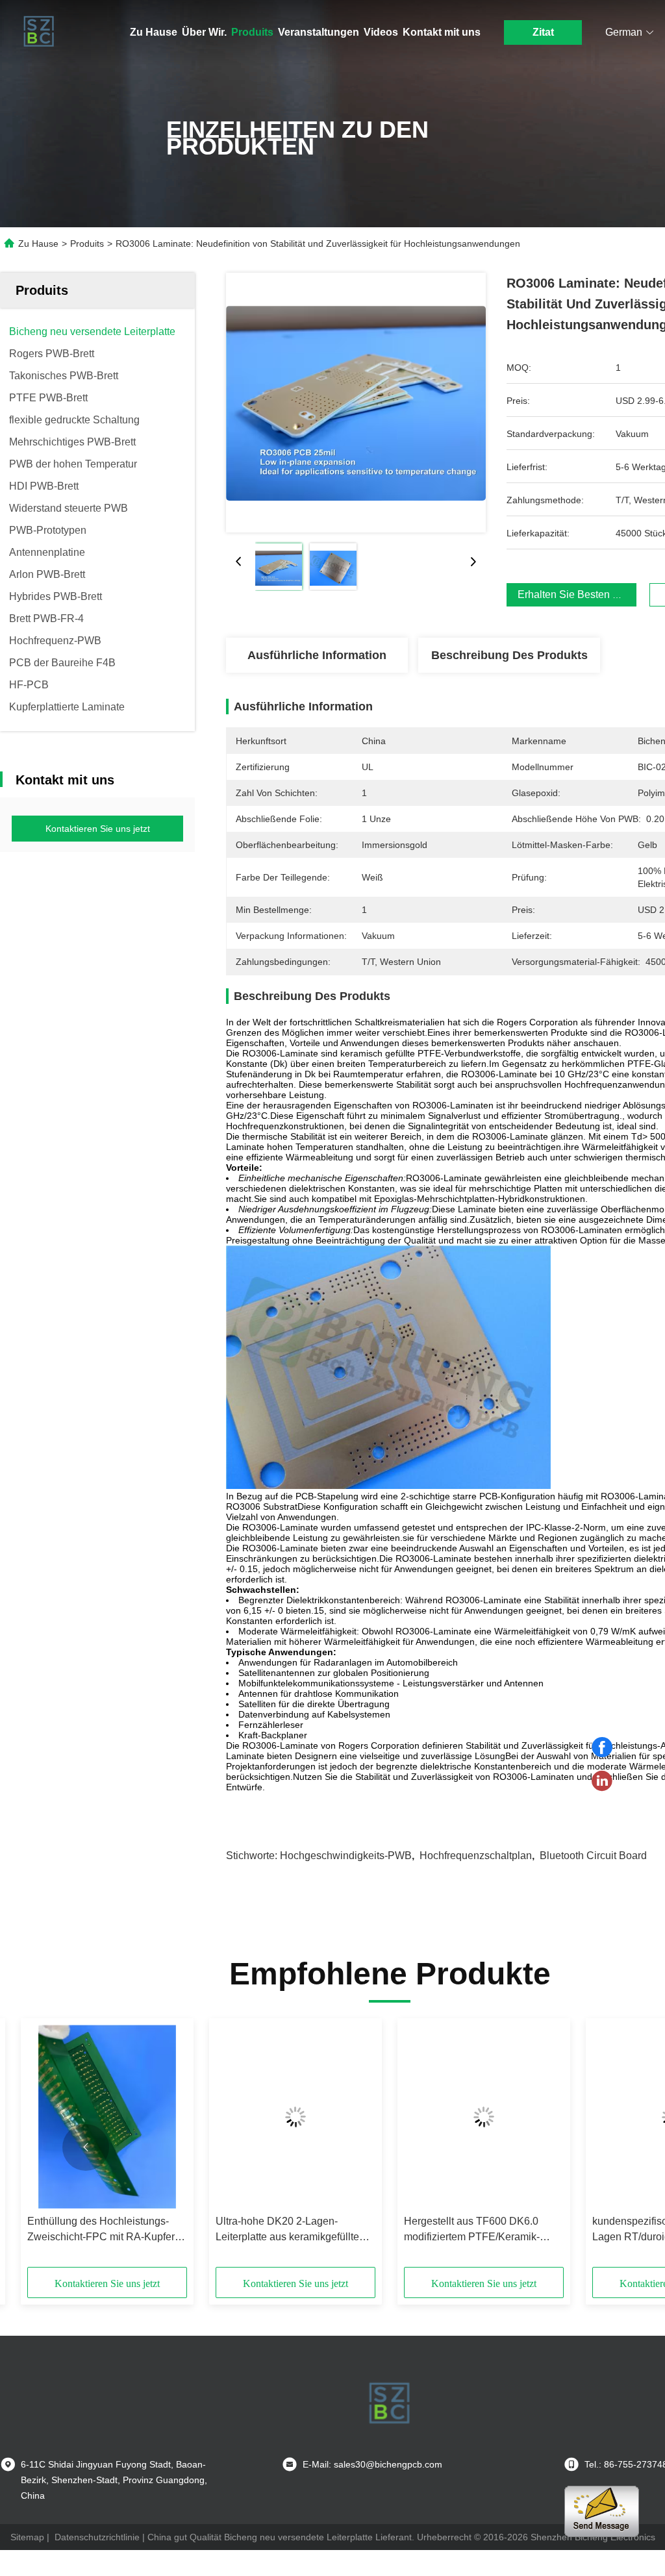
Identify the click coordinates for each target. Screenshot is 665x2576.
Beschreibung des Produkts (509, 655)
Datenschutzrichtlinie (97, 2537)
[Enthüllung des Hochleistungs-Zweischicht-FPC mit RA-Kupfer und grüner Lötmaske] (107, 2117)
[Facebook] (602, 1747)
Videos (381, 32)
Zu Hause (154, 32)
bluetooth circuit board (593, 1856)
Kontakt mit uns (442, 32)
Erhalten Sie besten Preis (577, 594)
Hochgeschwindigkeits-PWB (346, 1856)
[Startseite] (39, 32)
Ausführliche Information (317, 655)
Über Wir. (204, 32)
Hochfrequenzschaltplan (476, 1856)
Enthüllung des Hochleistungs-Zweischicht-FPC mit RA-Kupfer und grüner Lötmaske (101, 2230)
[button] (86, 2147)
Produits (252, 32)
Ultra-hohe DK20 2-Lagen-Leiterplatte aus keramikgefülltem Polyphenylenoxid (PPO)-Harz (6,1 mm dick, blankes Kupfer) (295, 2230)
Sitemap (27, 2537)
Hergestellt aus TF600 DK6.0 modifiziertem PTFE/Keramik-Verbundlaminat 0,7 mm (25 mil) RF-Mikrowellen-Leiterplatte (477, 2230)
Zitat (543, 32)
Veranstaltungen (319, 32)
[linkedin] (602, 1781)
